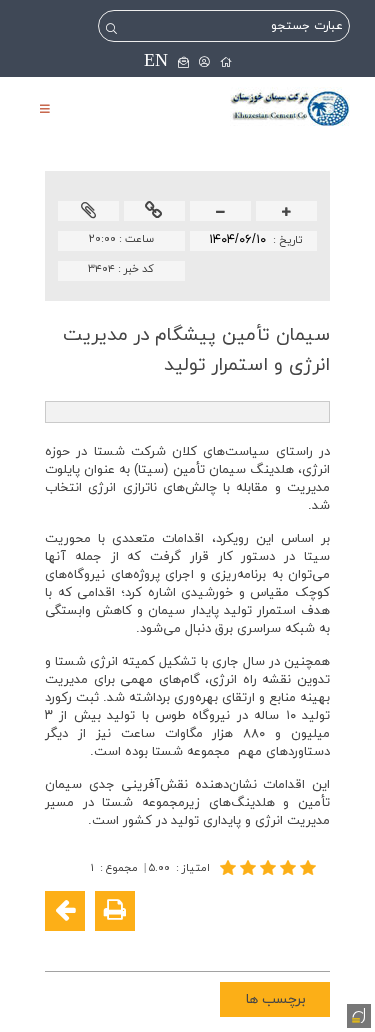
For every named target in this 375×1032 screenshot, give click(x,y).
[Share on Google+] (282, 943)
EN (156, 61)
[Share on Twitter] (222, 943)
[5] (270, 867)
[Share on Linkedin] (252, 943)
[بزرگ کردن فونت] (286, 212)
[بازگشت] (65, 911)
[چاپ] (115, 911)
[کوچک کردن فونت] (220, 212)
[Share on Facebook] (312, 943)
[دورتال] (357, 1014)
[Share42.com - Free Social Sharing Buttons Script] (192, 943)
